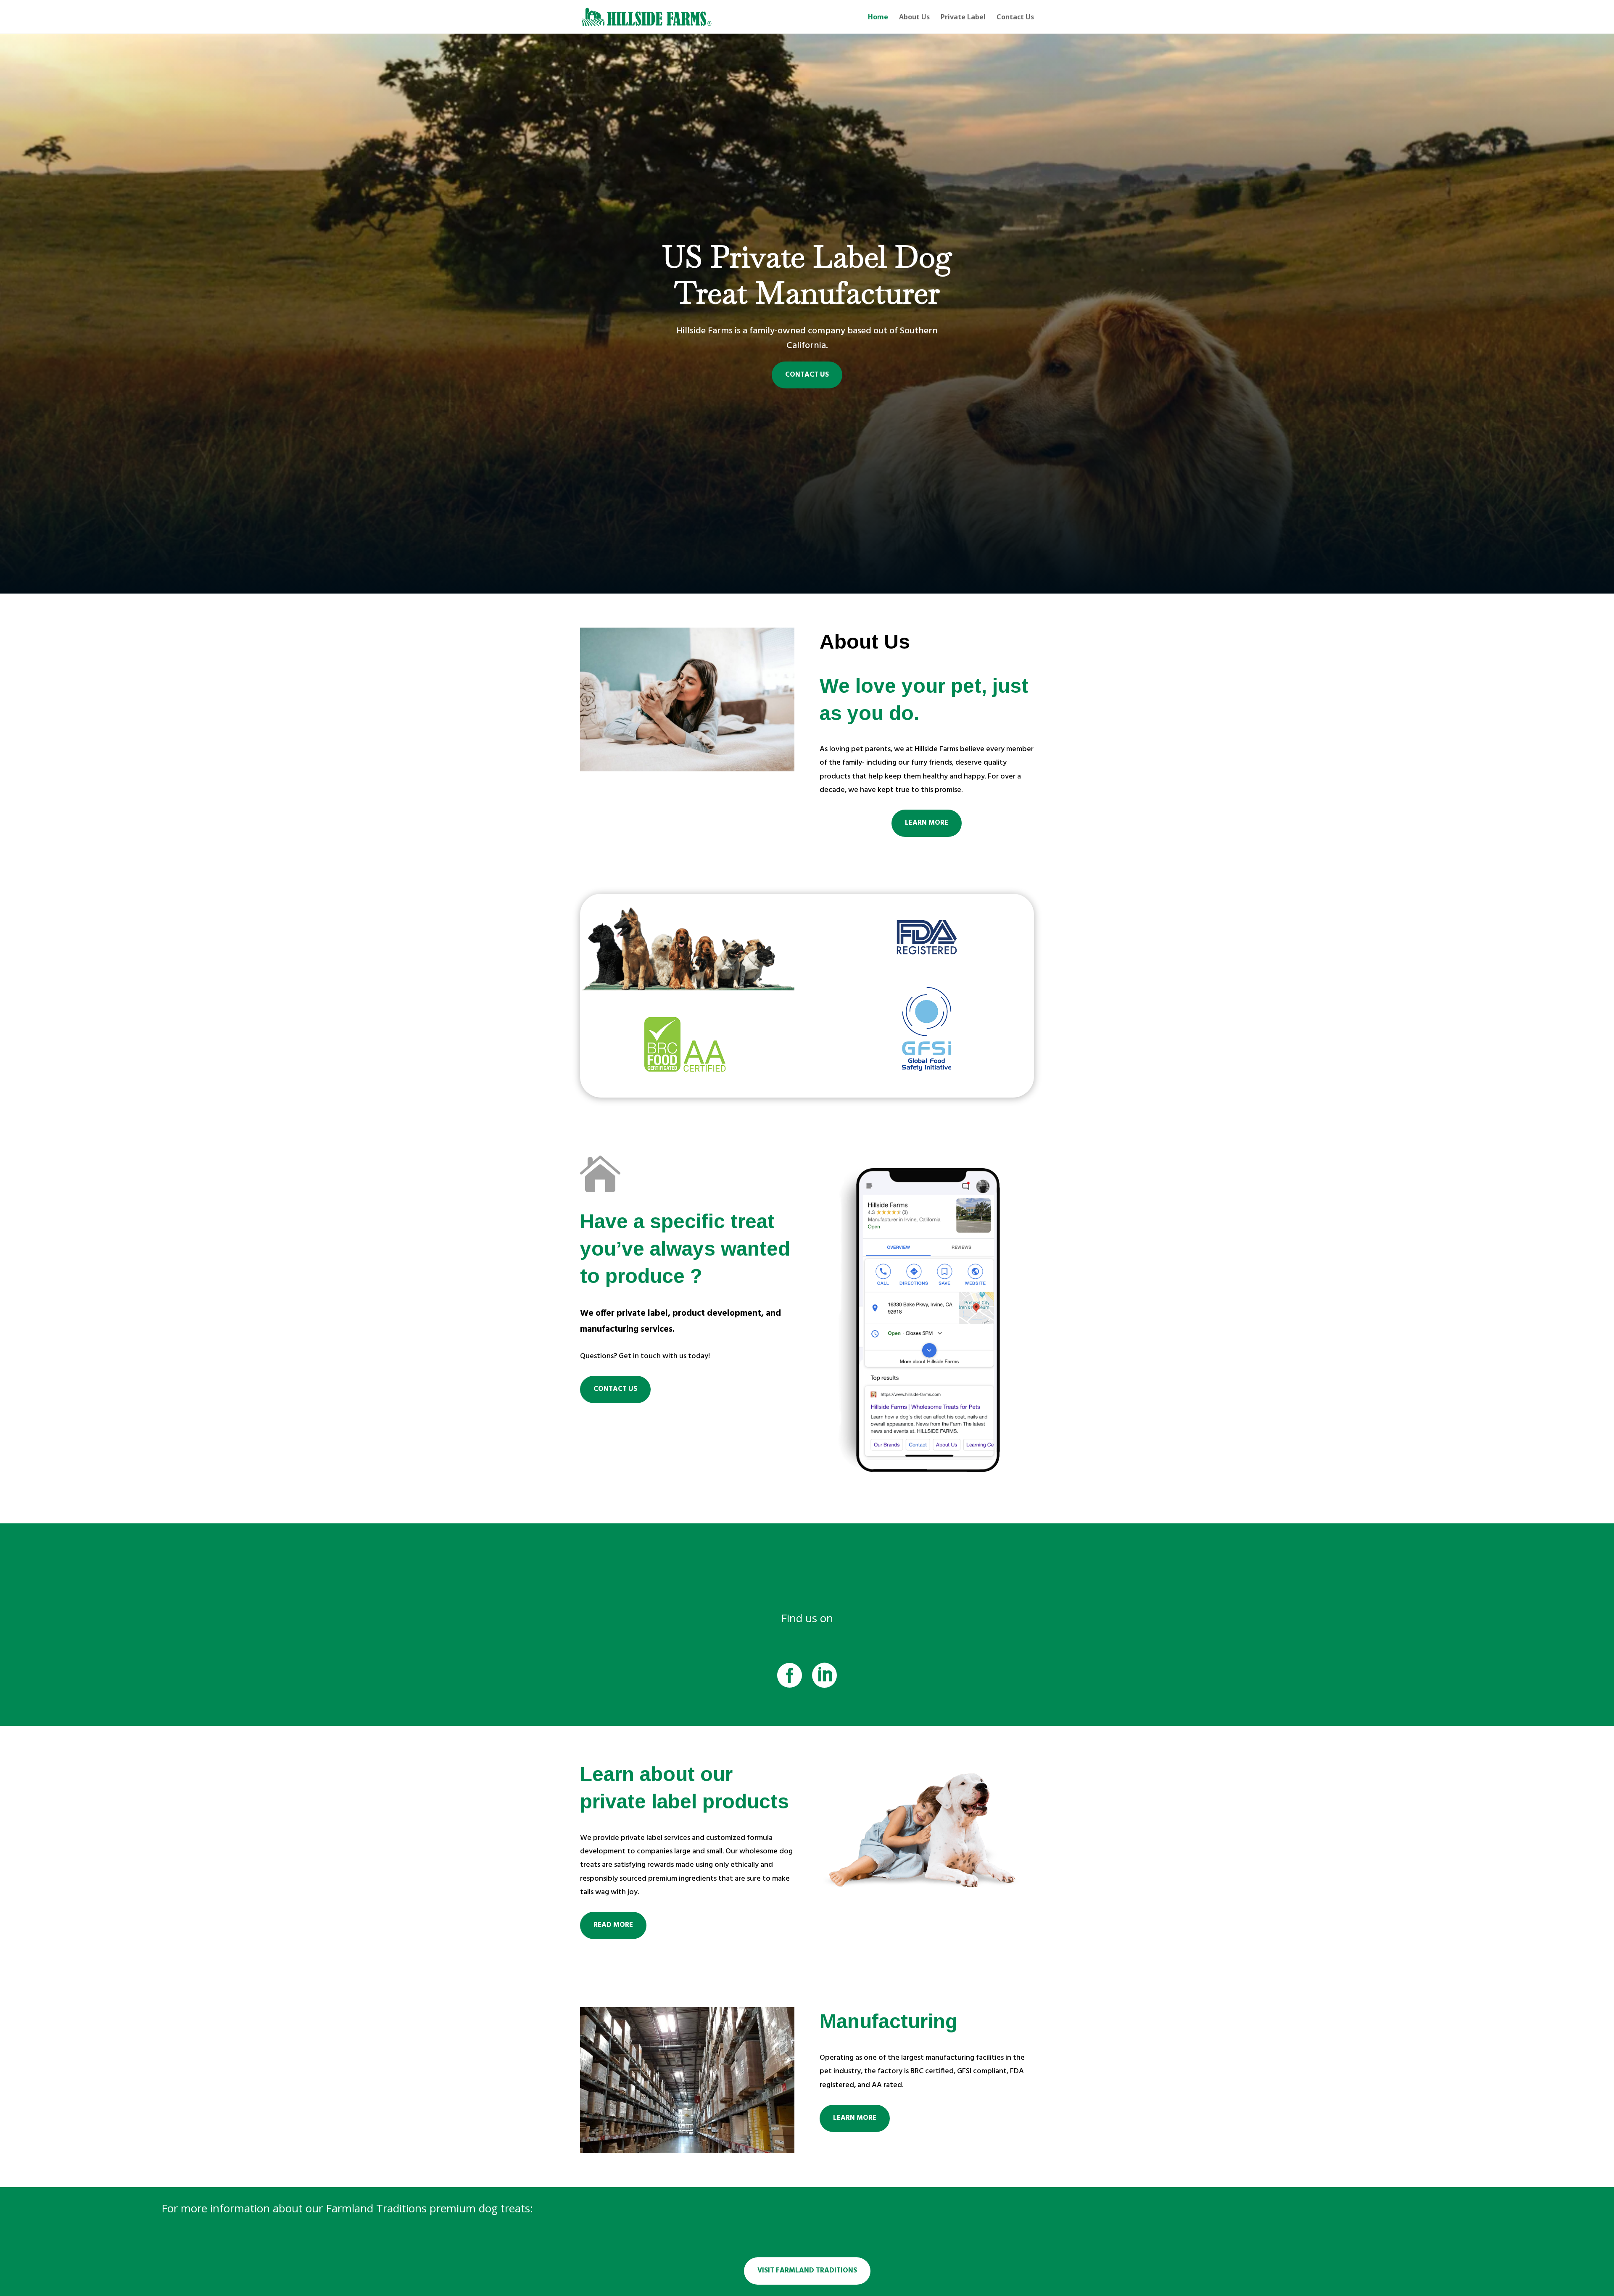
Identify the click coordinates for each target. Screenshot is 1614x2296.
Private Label (963, 18)
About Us (914, 18)
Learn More (927, 823)
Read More (613, 1925)
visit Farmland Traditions (807, 2271)
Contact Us (1015, 18)
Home (878, 18)
